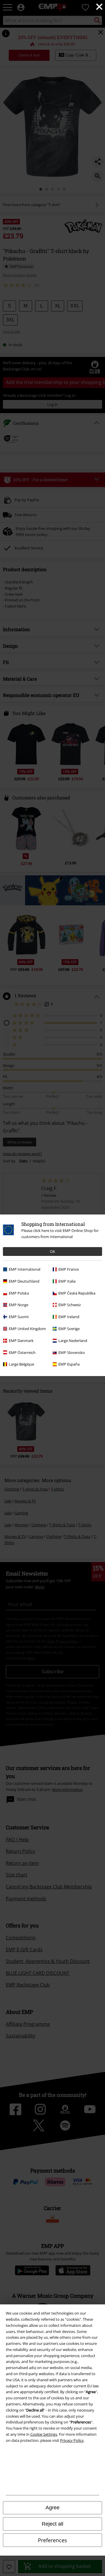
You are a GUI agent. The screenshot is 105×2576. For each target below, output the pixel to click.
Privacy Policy (72, 2440)
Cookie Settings (44, 2434)
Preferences (52, 2540)
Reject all (52, 2524)
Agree (52, 2508)
